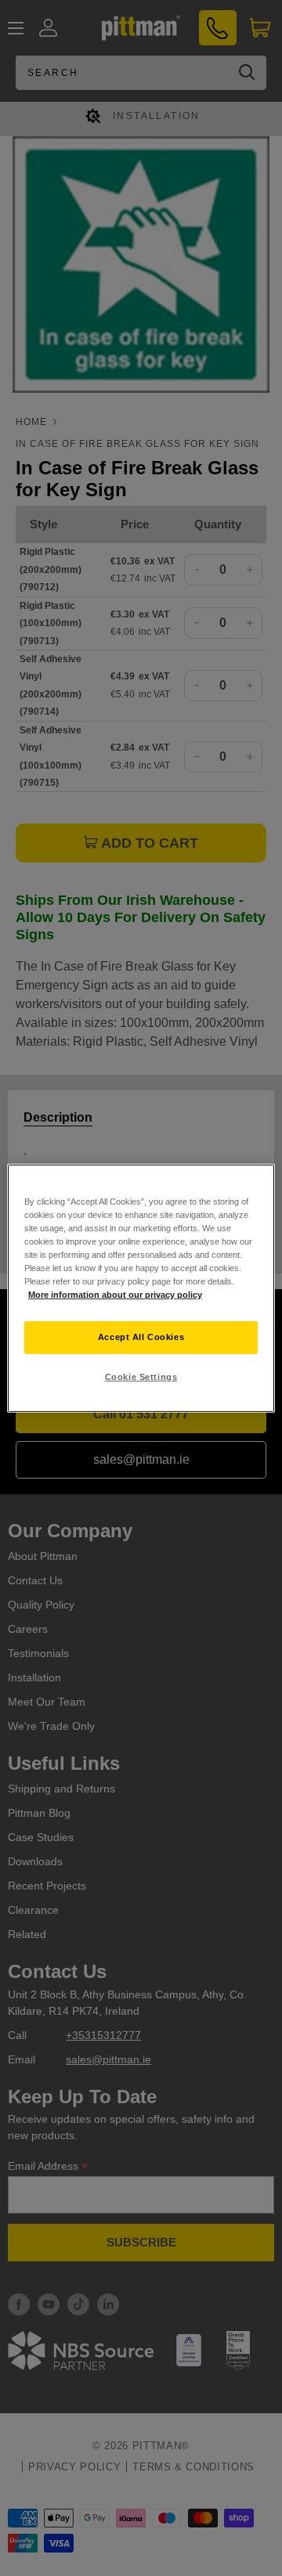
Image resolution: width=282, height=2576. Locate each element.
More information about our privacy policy (115, 1295)
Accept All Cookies (141, 1337)
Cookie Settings (141, 1377)
